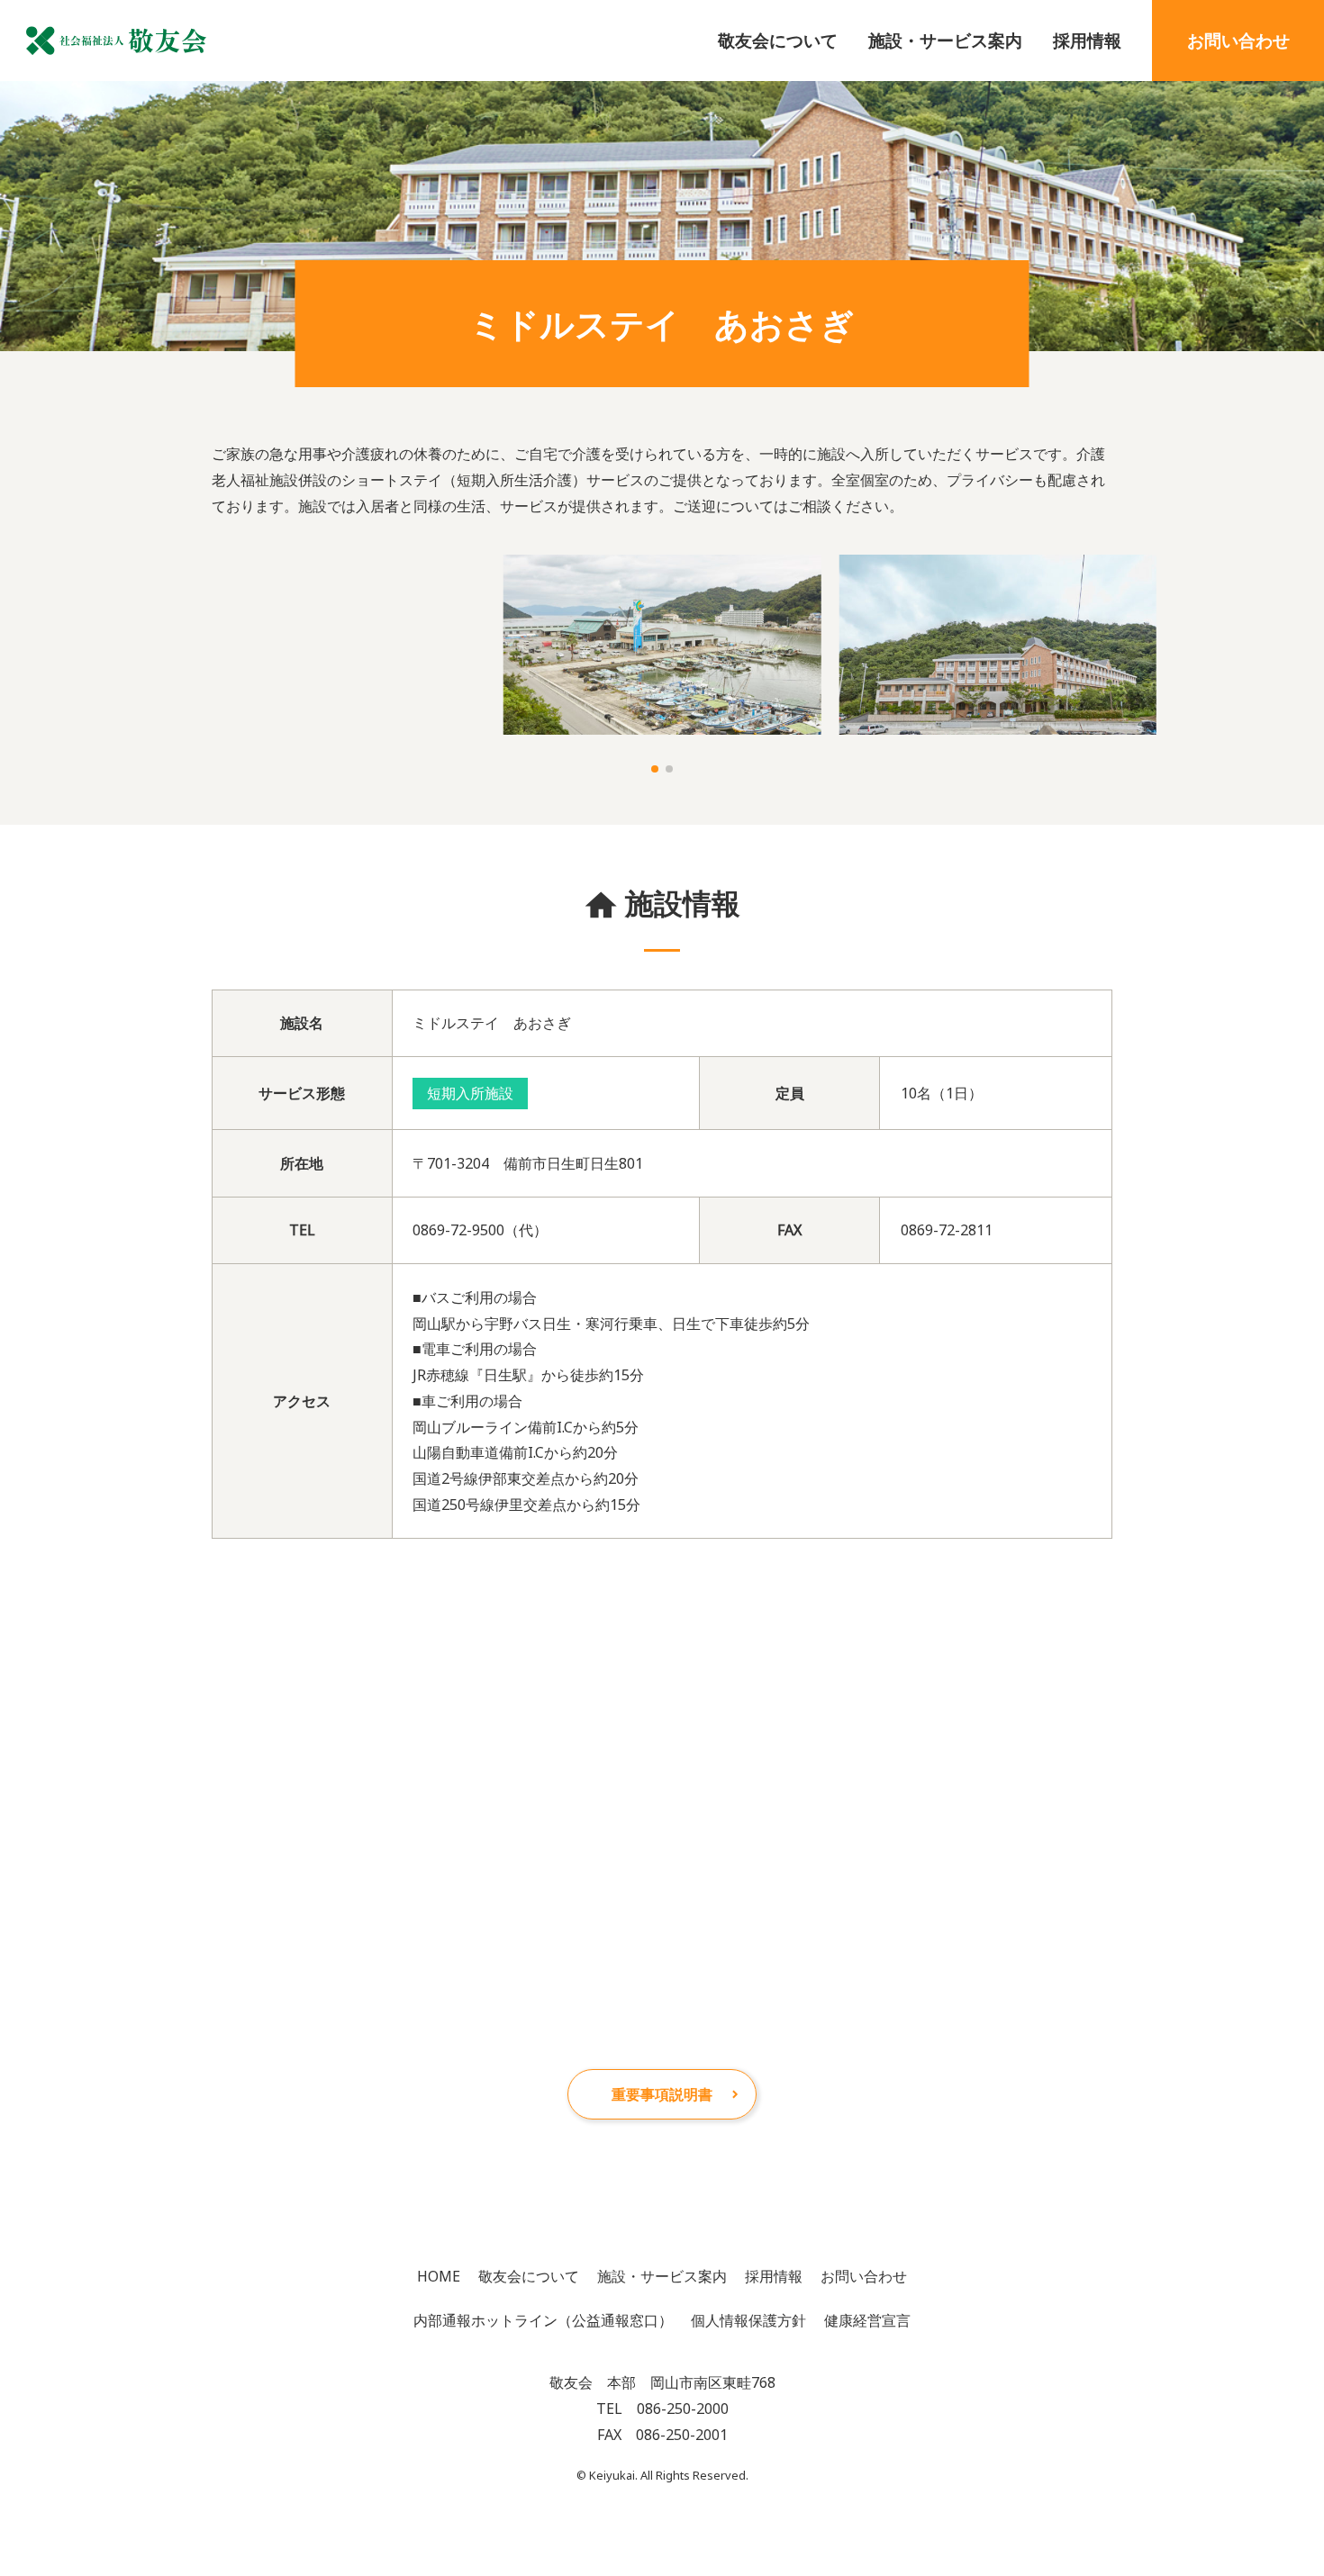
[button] (655, 769)
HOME (439, 2276)
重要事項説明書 (662, 2094)
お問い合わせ (1238, 40)
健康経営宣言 (867, 2320)
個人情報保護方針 (748, 2320)
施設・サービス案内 (945, 40)
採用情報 (1087, 40)
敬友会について (778, 40)
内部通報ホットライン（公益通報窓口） (543, 2320)
